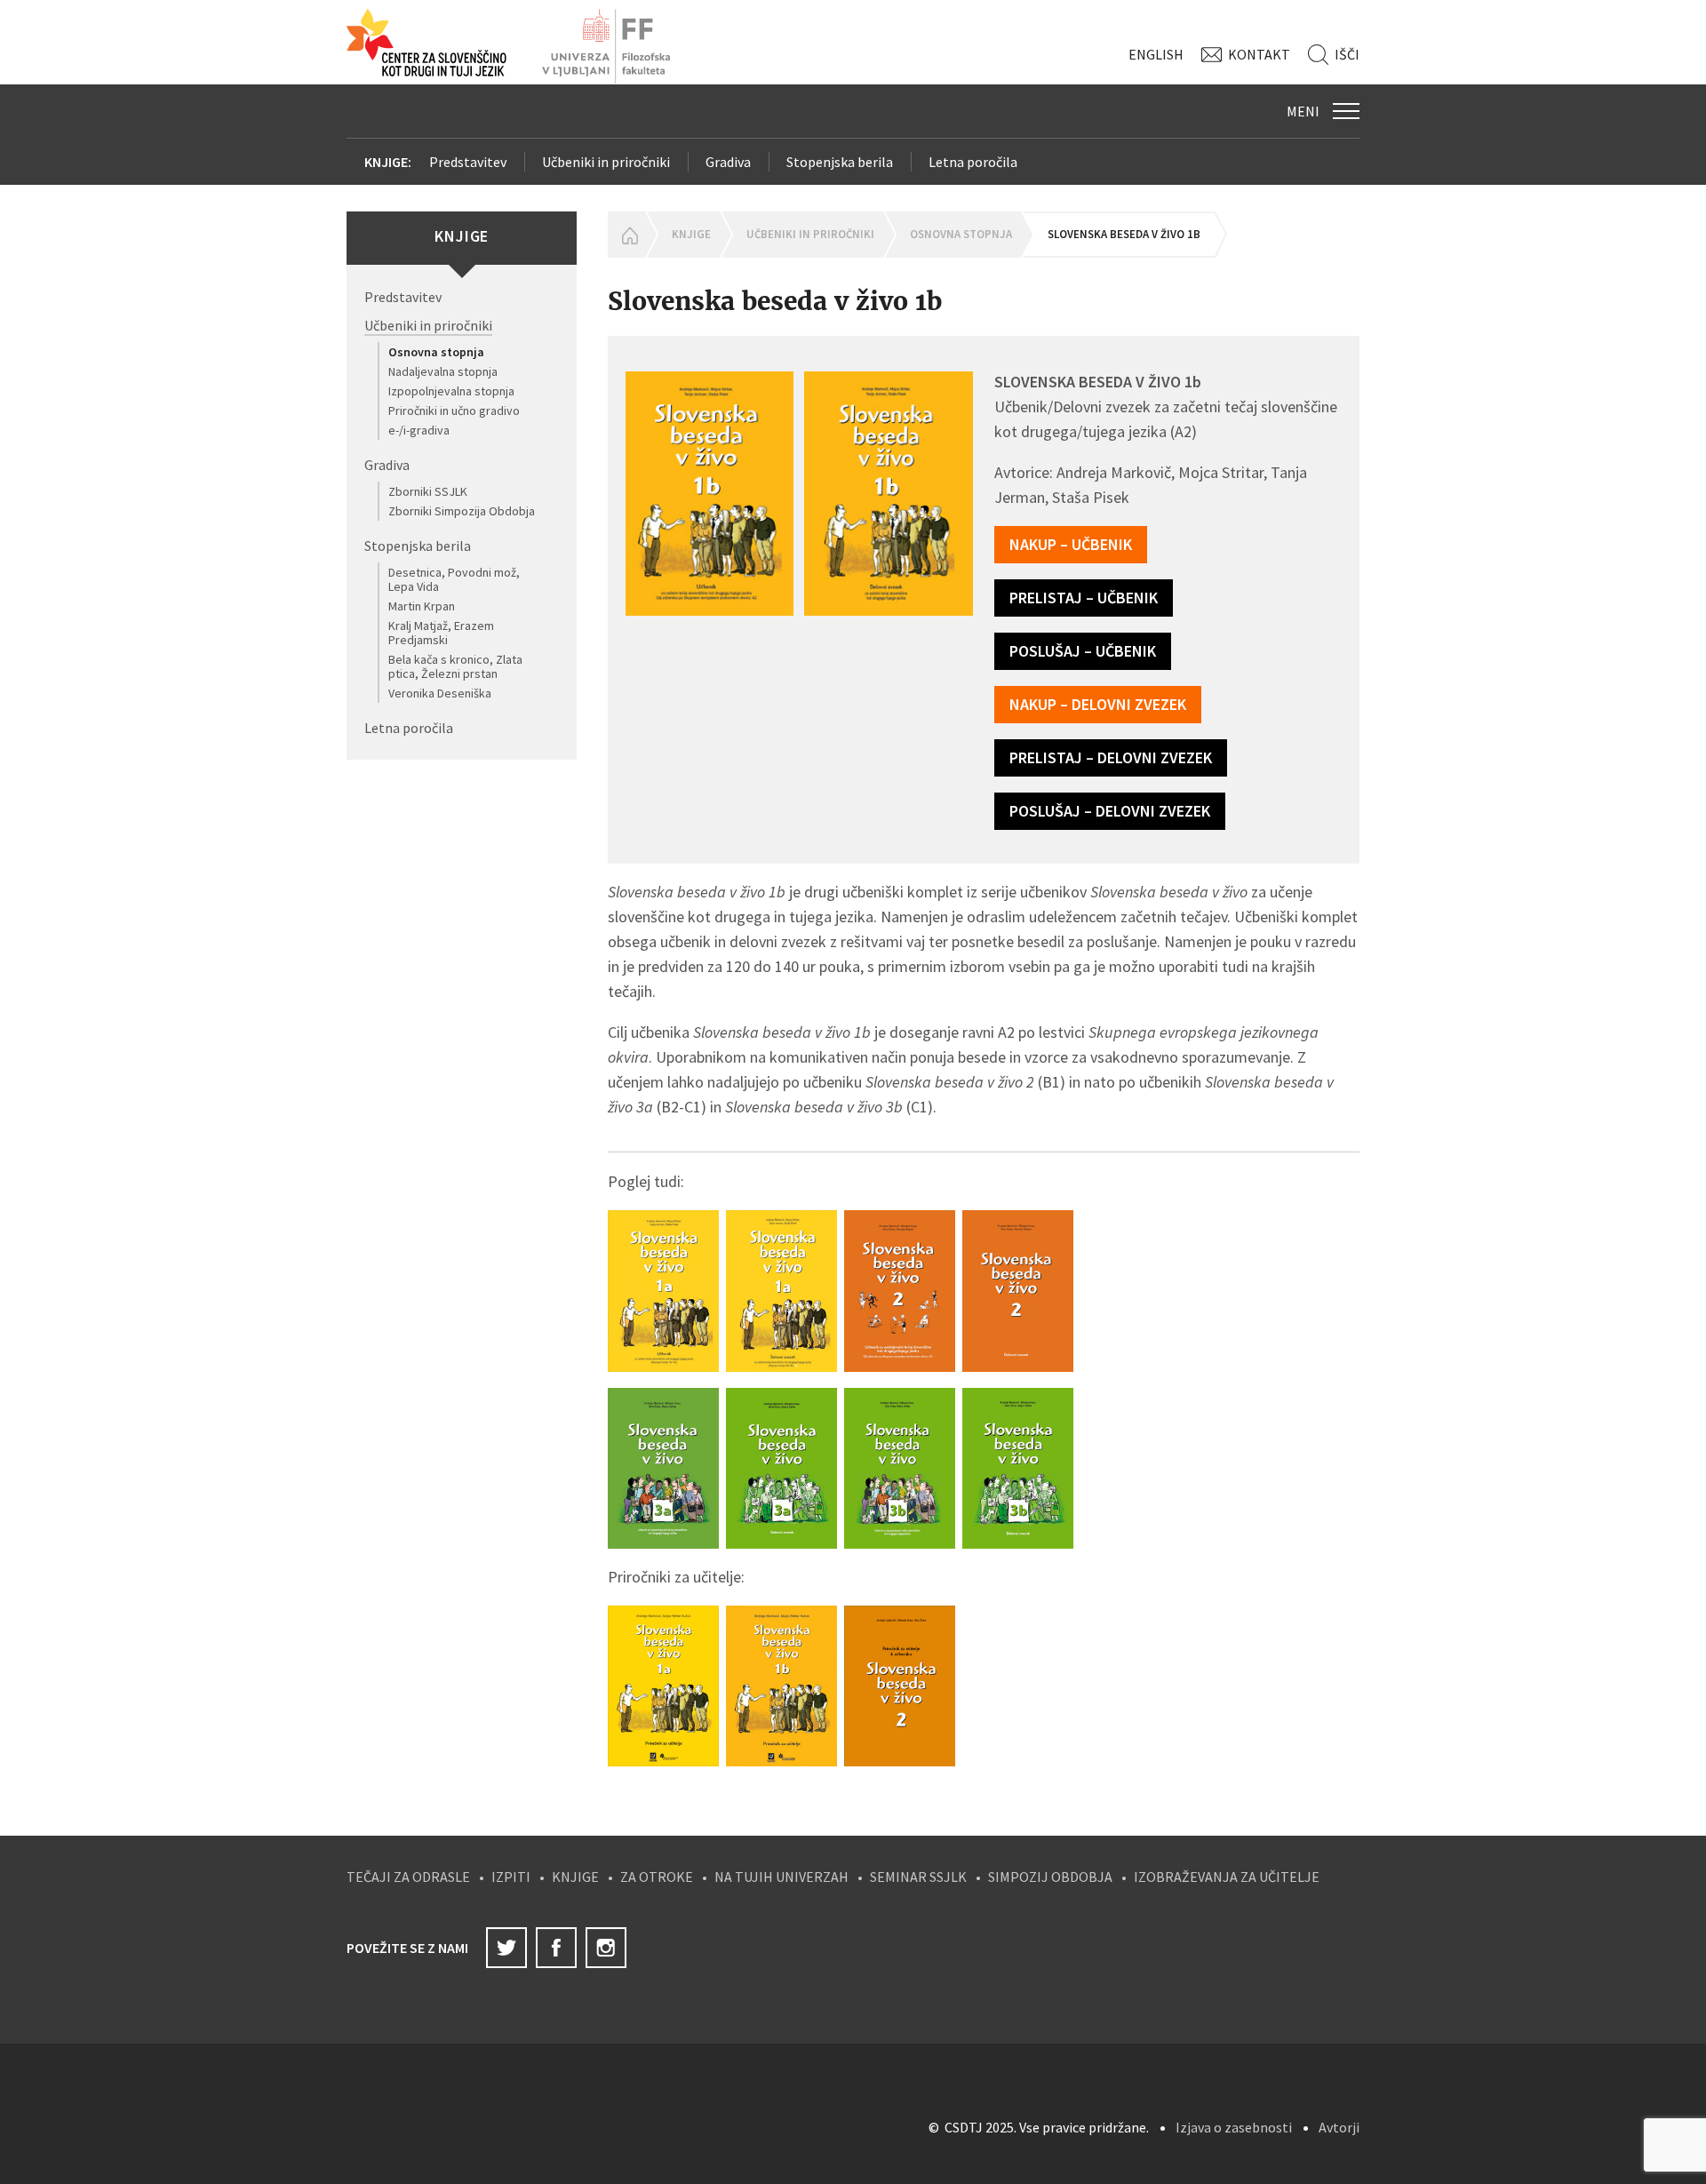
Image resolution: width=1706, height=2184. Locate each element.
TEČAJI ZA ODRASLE (408, 1877)
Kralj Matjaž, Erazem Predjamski (441, 633)
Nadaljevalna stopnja (443, 371)
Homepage (626, 235)
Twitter (506, 1948)
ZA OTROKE (657, 1877)
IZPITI (511, 1877)
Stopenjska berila (840, 162)
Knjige (691, 234)
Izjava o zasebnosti (1234, 2127)
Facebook (556, 1948)
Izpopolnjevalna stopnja (451, 391)
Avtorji (1339, 2127)
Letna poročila (973, 162)
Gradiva (728, 162)
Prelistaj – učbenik (1084, 598)
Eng (1156, 54)
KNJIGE (575, 1877)
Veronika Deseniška (440, 693)
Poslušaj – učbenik (1083, 651)
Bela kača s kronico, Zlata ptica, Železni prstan (455, 666)
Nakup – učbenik (1071, 544)
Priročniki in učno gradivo (454, 410)
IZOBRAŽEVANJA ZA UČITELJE (1227, 1877)
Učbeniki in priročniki (606, 162)
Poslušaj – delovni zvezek (1110, 811)
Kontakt (1259, 54)
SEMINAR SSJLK (918, 1877)
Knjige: (388, 162)
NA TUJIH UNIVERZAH (781, 1877)
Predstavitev (468, 162)
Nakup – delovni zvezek (1098, 704)
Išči (1347, 54)
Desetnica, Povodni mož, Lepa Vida (454, 579)
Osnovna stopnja (436, 352)
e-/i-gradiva (419, 430)
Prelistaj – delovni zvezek (1111, 757)
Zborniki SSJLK (428, 491)
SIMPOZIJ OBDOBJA (1050, 1877)
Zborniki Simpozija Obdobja (462, 511)
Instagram (606, 1948)
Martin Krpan (422, 606)
